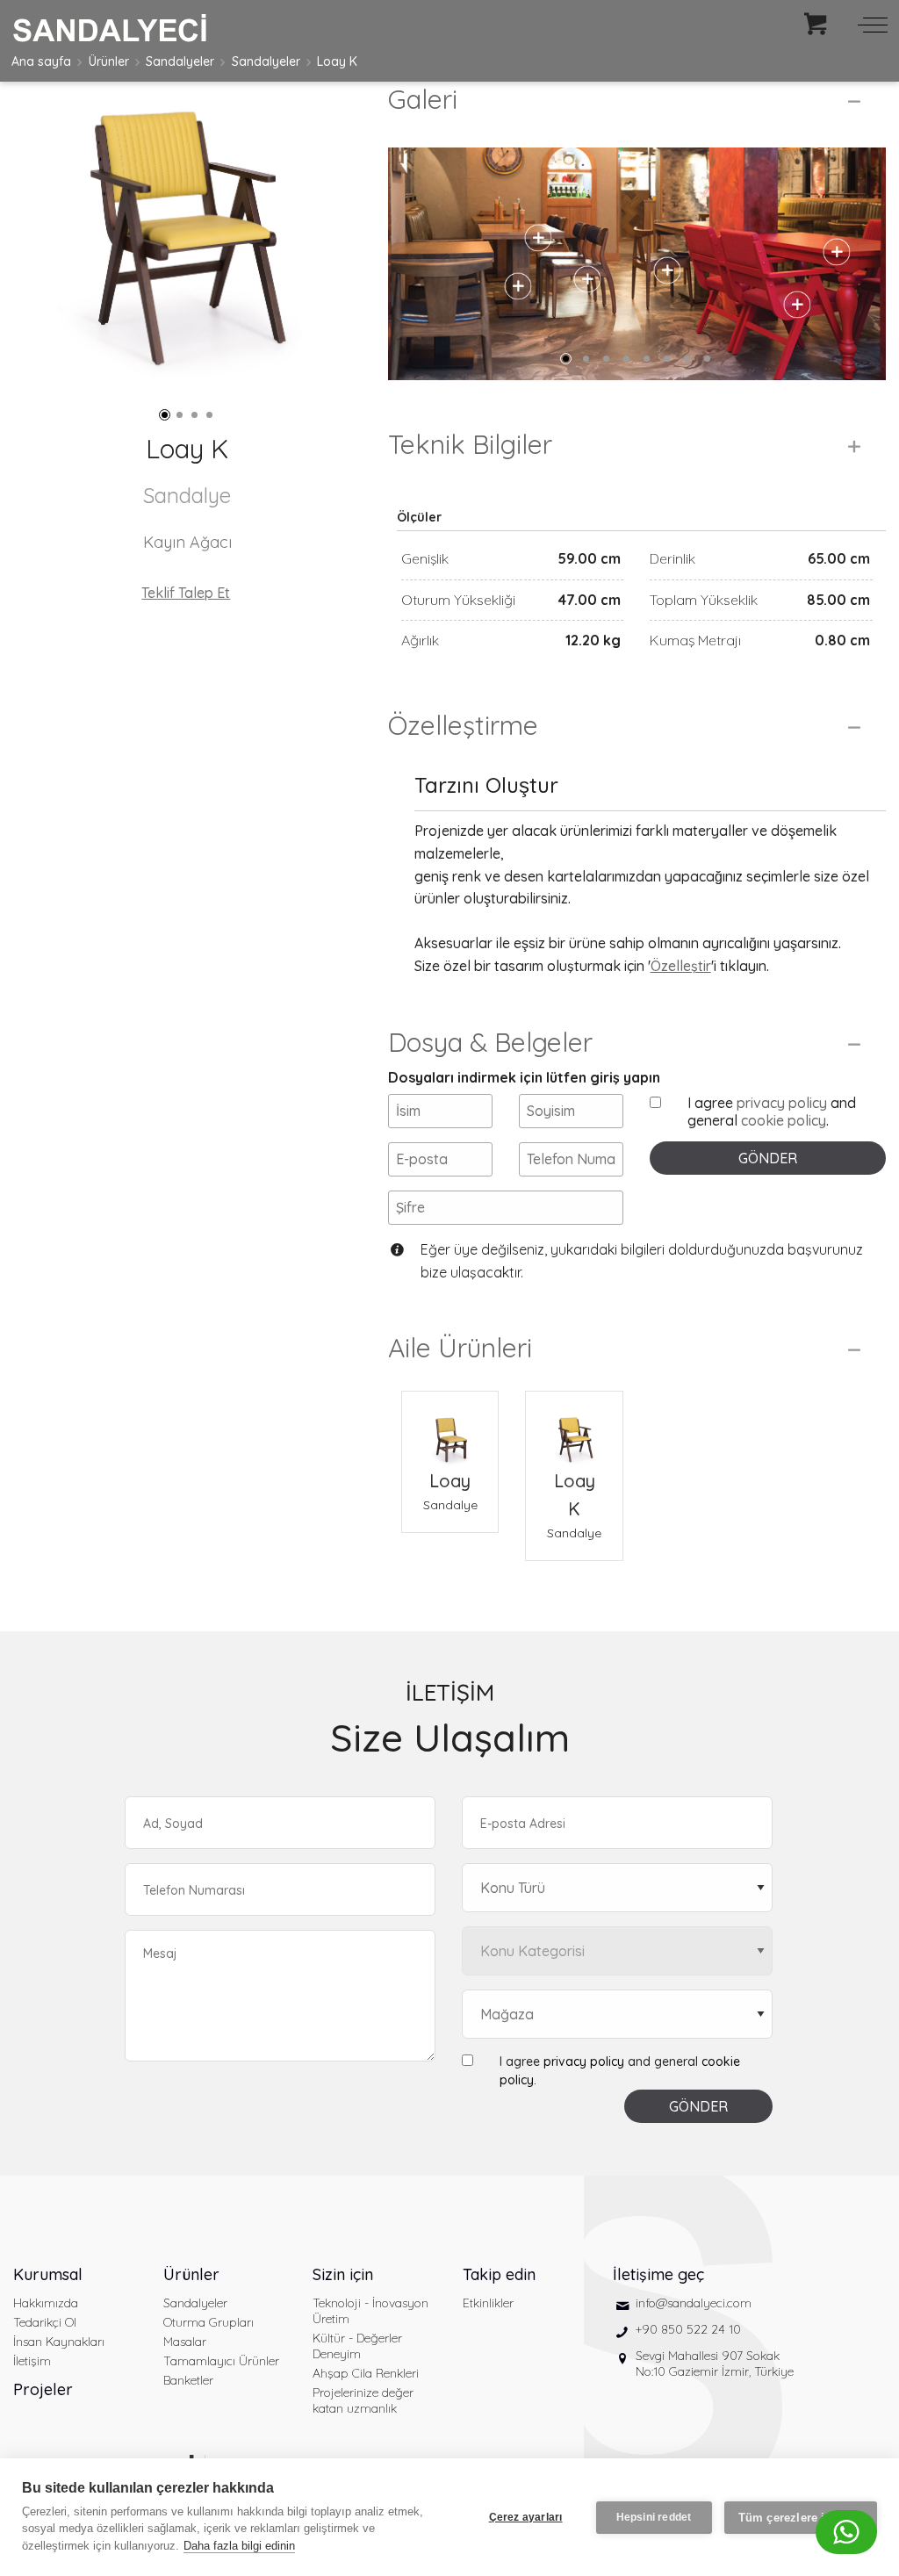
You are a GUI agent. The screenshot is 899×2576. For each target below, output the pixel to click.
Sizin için (343, 2274)
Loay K (337, 61)
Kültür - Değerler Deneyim (357, 2346)
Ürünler (109, 61)
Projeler (43, 2389)
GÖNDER (768, 1158)
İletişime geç (658, 2274)
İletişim (32, 2361)
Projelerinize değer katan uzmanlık (363, 2400)
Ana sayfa (41, 61)
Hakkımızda (46, 2303)
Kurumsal (48, 2274)
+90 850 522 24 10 (688, 2329)
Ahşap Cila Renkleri (366, 2373)
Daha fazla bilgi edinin (239, 2546)
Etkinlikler (488, 2303)
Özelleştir (681, 966)
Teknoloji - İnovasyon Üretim (370, 2311)
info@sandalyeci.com (694, 2303)
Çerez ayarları (526, 2517)
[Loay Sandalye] (450, 1429)
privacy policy (782, 1103)
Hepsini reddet (654, 2517)
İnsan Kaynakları (59, 2342)
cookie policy (784, 1120)
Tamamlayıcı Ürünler (221, 2361)
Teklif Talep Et (186, 593)
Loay (450, 1481)
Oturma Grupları (209, 2322)
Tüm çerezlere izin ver (801, 2518)
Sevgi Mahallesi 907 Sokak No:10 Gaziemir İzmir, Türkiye (715, 2364)
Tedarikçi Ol (45, 2322)
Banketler (188, 2380)
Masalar (185, 2342)
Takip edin (499, 2274)
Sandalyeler (180, 61)
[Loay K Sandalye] (574, 1429)
